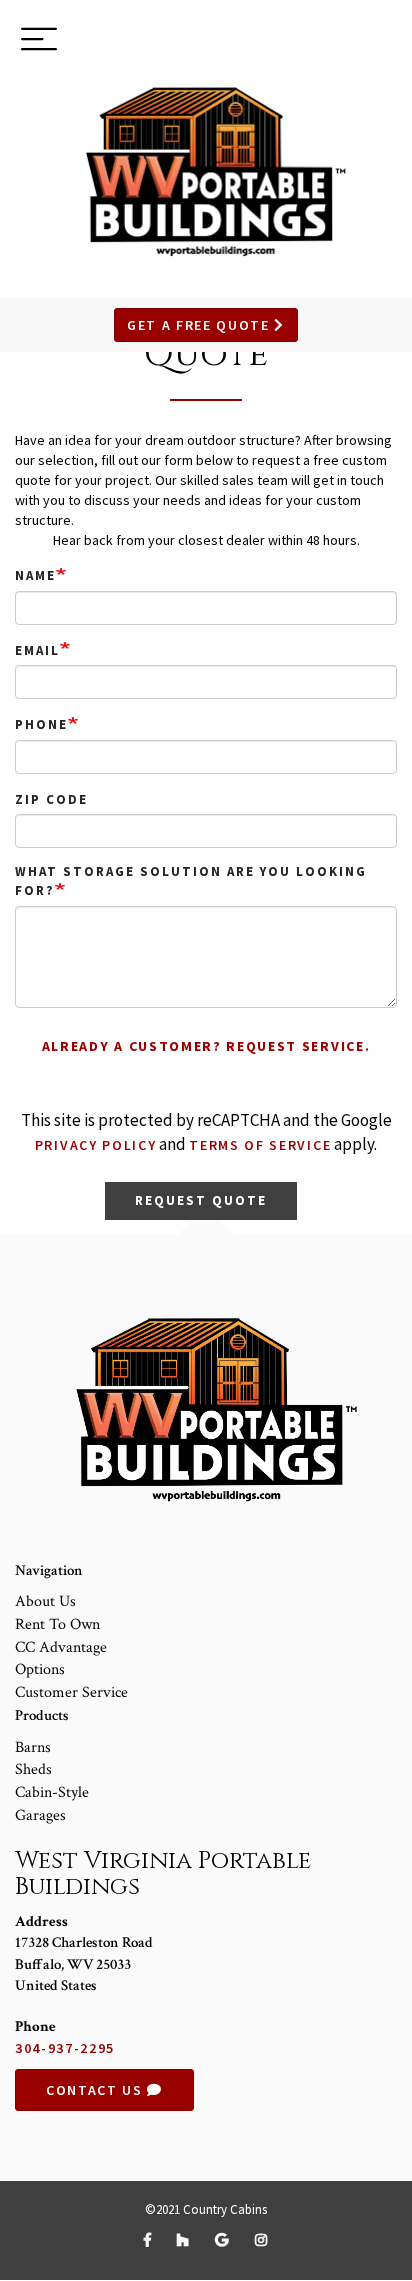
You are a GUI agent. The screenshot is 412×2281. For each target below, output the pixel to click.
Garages (40, 1815)
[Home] (206, 170)
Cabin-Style (52, 1792)
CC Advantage (61, 1647)
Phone (41, 724)
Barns (33, 1747)
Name (35, 575)
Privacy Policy (96, 1145)
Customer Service (71, 1692)
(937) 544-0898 (324, 42)
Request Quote (200, 1200)
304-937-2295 (65, 2048)
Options (40, 1669)
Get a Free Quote (201, 325)
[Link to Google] (224, 2240)
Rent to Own (57, 1624)
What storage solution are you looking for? (191, 881)
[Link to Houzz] (186, 2240)
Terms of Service (260, 1145)
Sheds (33, 1769)
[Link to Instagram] (262, 2240)
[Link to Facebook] (150, 2240)
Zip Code (51, 799)
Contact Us (96, 2090)
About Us (45, 1601)
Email (37, 650)
